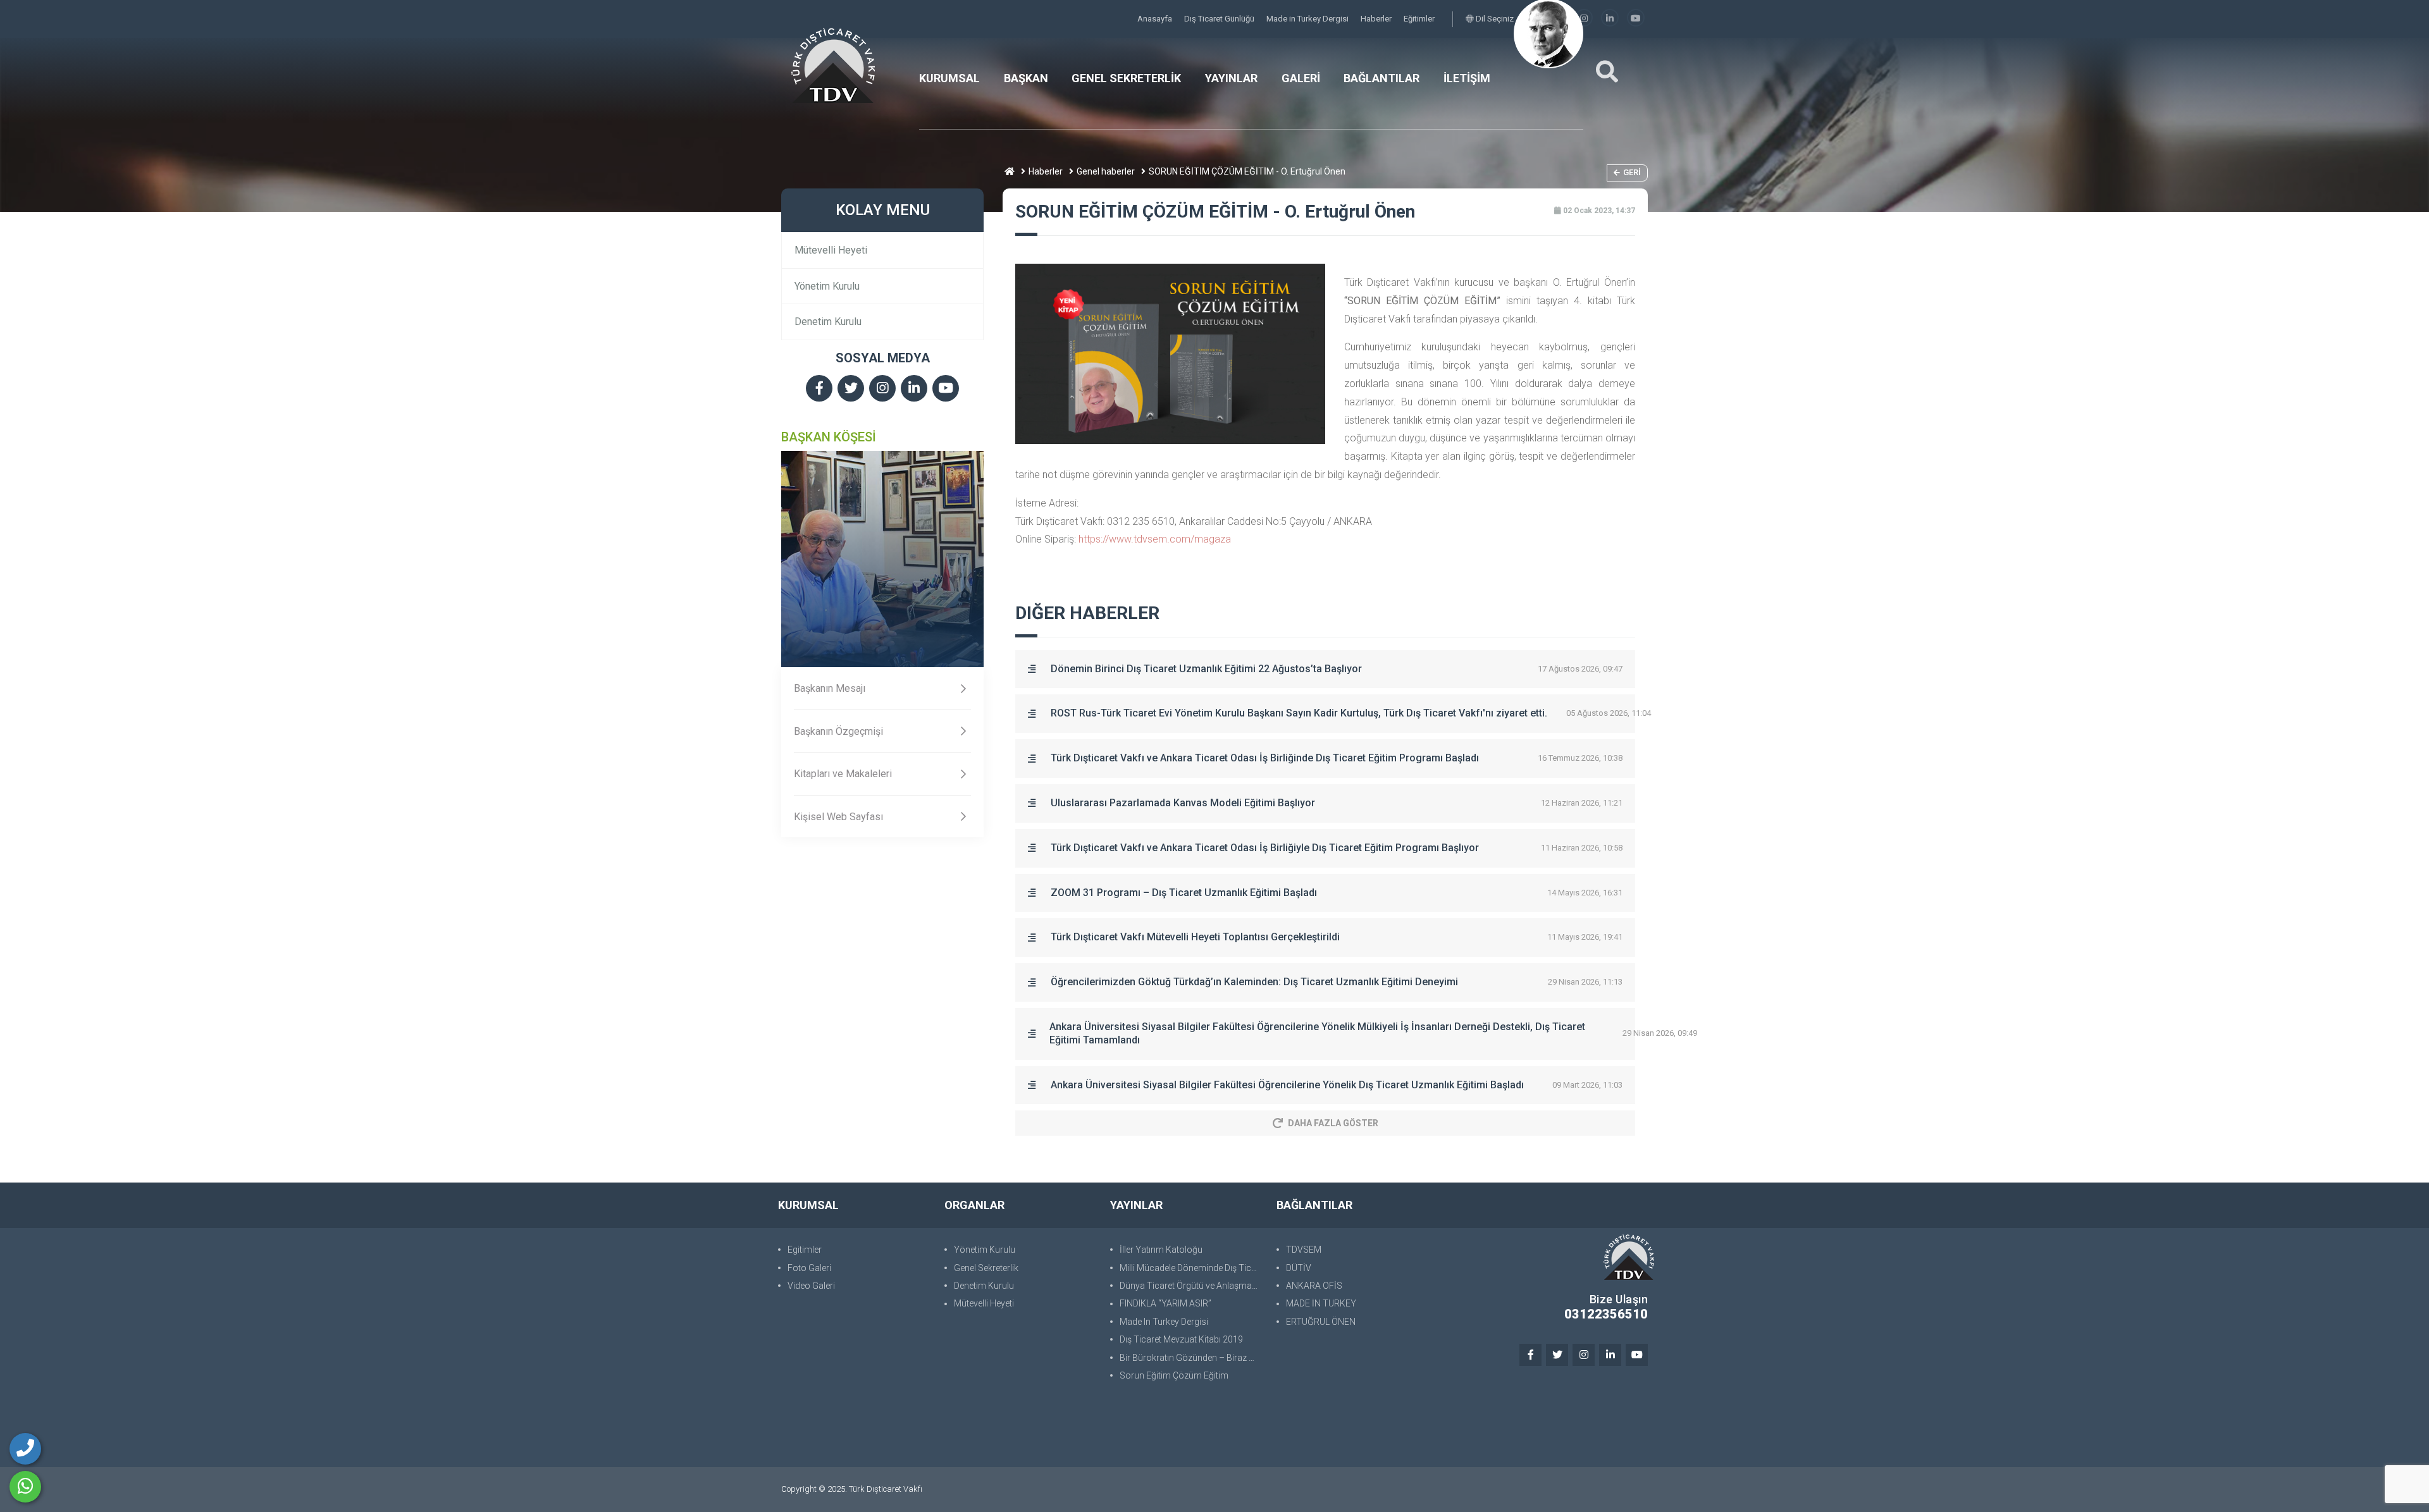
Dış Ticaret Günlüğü (1220, 19)
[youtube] (1636, 19)
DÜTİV (1299, 1268)
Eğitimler (1419, 19)
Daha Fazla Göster (1333, 1123)
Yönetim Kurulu (827, 286)
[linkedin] (1610, 19)
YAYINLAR (1231, 78)
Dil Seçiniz (1494, 19)
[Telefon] (25, 1449)
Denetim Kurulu (828, 322)
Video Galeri (811, 1286)
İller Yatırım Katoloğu (1161, 1250)
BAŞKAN (1026, 78)
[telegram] (851, 389)
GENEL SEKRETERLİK (1126, 78)
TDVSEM (1304, 1250)
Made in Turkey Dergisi (1308, 19)
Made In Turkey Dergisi (1164, 1322)
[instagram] (1584, 19)
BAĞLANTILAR (1381, 78)
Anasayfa (1156, 19)
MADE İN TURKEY (1321, 1303)
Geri (1632, 172)
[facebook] (819, 389)
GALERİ (1301, 78)
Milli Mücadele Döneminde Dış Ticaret (1192, 1268)
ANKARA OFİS (1314, 1286)
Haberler (1377, 19)
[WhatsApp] (25, 1487)
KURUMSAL (949, 78)
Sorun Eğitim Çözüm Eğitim (1174, 1375)
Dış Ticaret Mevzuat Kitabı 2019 (1181, 1339)
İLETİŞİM (1467, 78)
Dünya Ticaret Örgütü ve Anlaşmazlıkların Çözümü (1192, 1286)
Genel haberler (1106, 171)
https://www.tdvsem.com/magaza (1155, 539)
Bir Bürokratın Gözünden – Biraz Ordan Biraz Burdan (1192, 1358)
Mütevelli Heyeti (831, 250)
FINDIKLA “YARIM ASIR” (1165, 1303)
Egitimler (805, 1250)
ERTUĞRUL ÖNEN (1321, 1322)
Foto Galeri (809, 1268)
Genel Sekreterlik (986, 1268)
